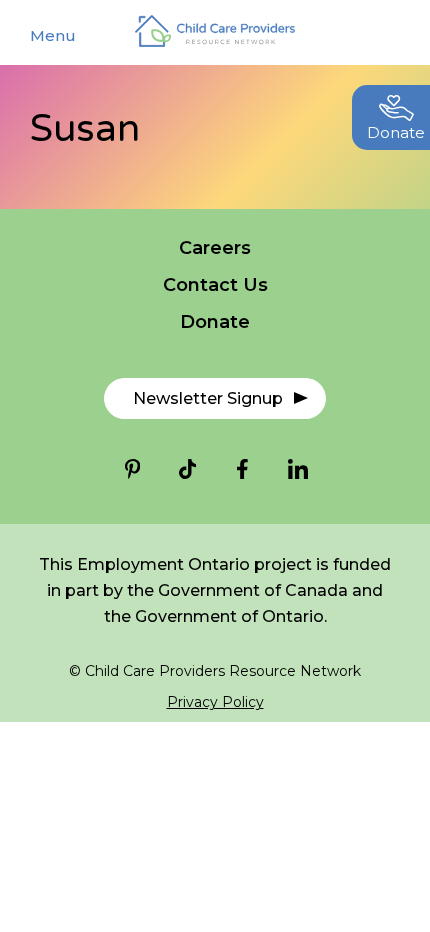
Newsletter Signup (208, 398)
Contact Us (215, 285)
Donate (215, 322)
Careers (215, 248)
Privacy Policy (215, 702)
